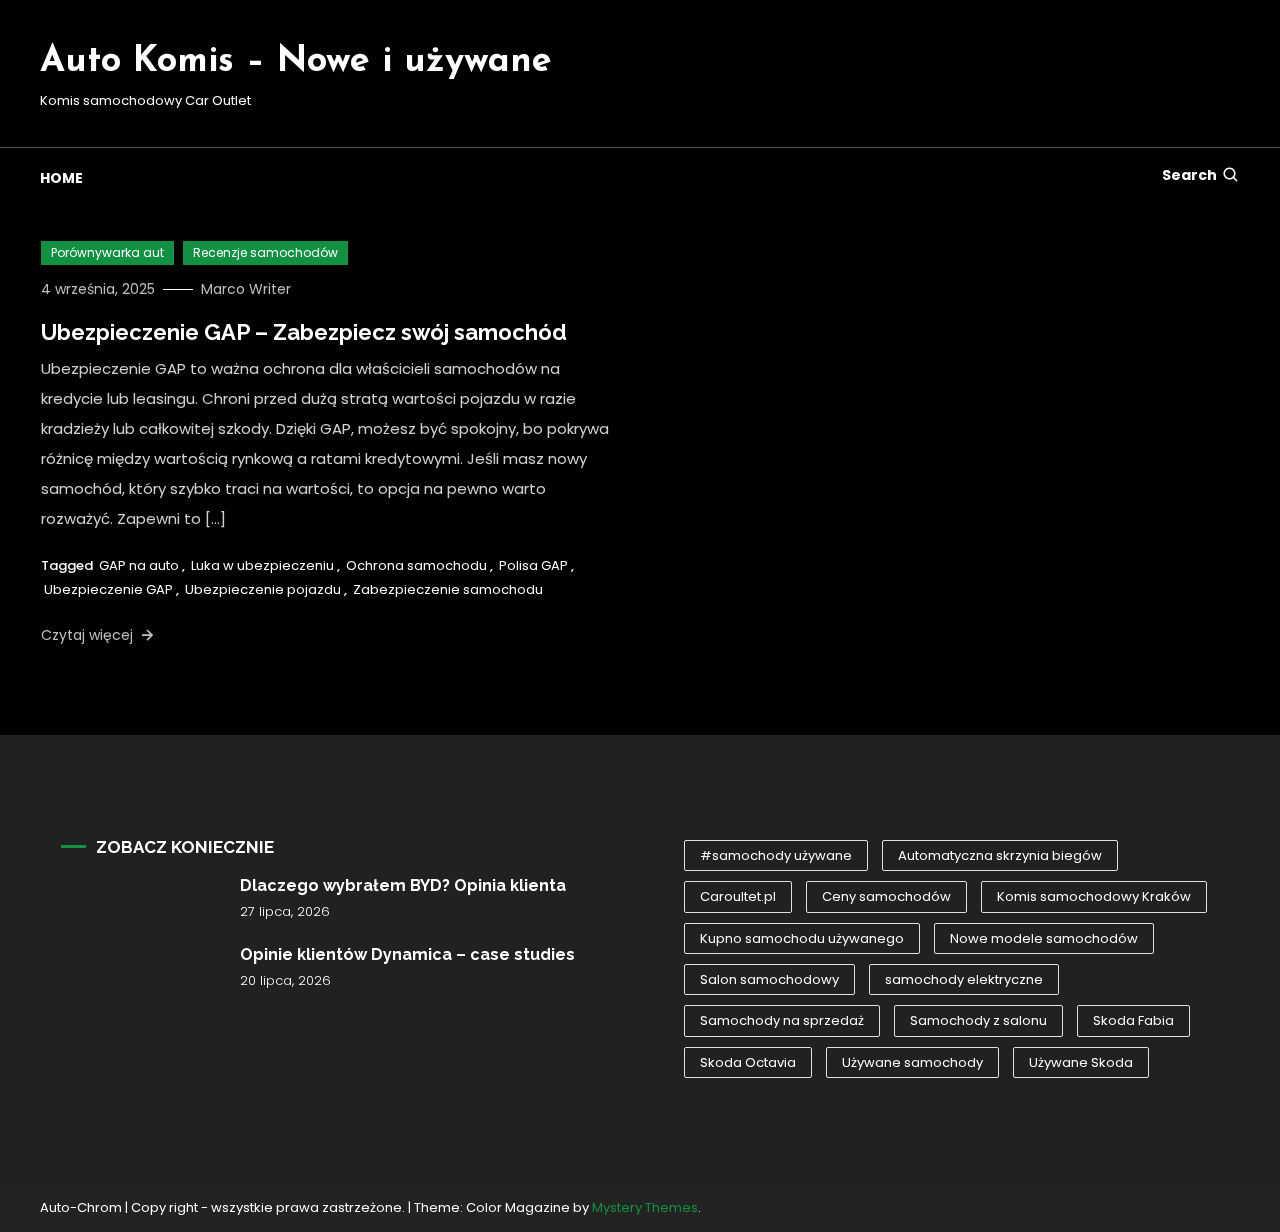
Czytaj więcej (89, 635)
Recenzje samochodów (265, 252)
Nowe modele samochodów (1044, 938)
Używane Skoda (1081, 1062)
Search (1189, 175)
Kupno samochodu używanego (802, 938)
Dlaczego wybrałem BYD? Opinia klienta (403, 885)
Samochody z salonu (978, 1020)
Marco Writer (246, 289)
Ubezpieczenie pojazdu (263, 589)
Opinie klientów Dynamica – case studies (407, 954)
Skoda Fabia (1133, 1020)
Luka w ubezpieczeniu (262, 565)
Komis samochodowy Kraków (1094, 896)
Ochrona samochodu (416, 565)
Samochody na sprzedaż (782, 1020)
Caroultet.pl (738, 896)
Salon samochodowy (769, 979)
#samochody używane (776, 855)
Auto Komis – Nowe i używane (296, 62)
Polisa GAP (533, 565)
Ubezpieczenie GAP (108, 589)
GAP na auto (139, 565)
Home (61, 178)
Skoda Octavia (748, 1062)
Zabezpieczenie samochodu (448, 589)
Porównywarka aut (107, 252)
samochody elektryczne (964, 979)
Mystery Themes (645, 1207)
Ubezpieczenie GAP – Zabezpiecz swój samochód (304, 332)
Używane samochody (912, 1062)
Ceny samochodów (886, 896)
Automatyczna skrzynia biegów (1000, 855)
